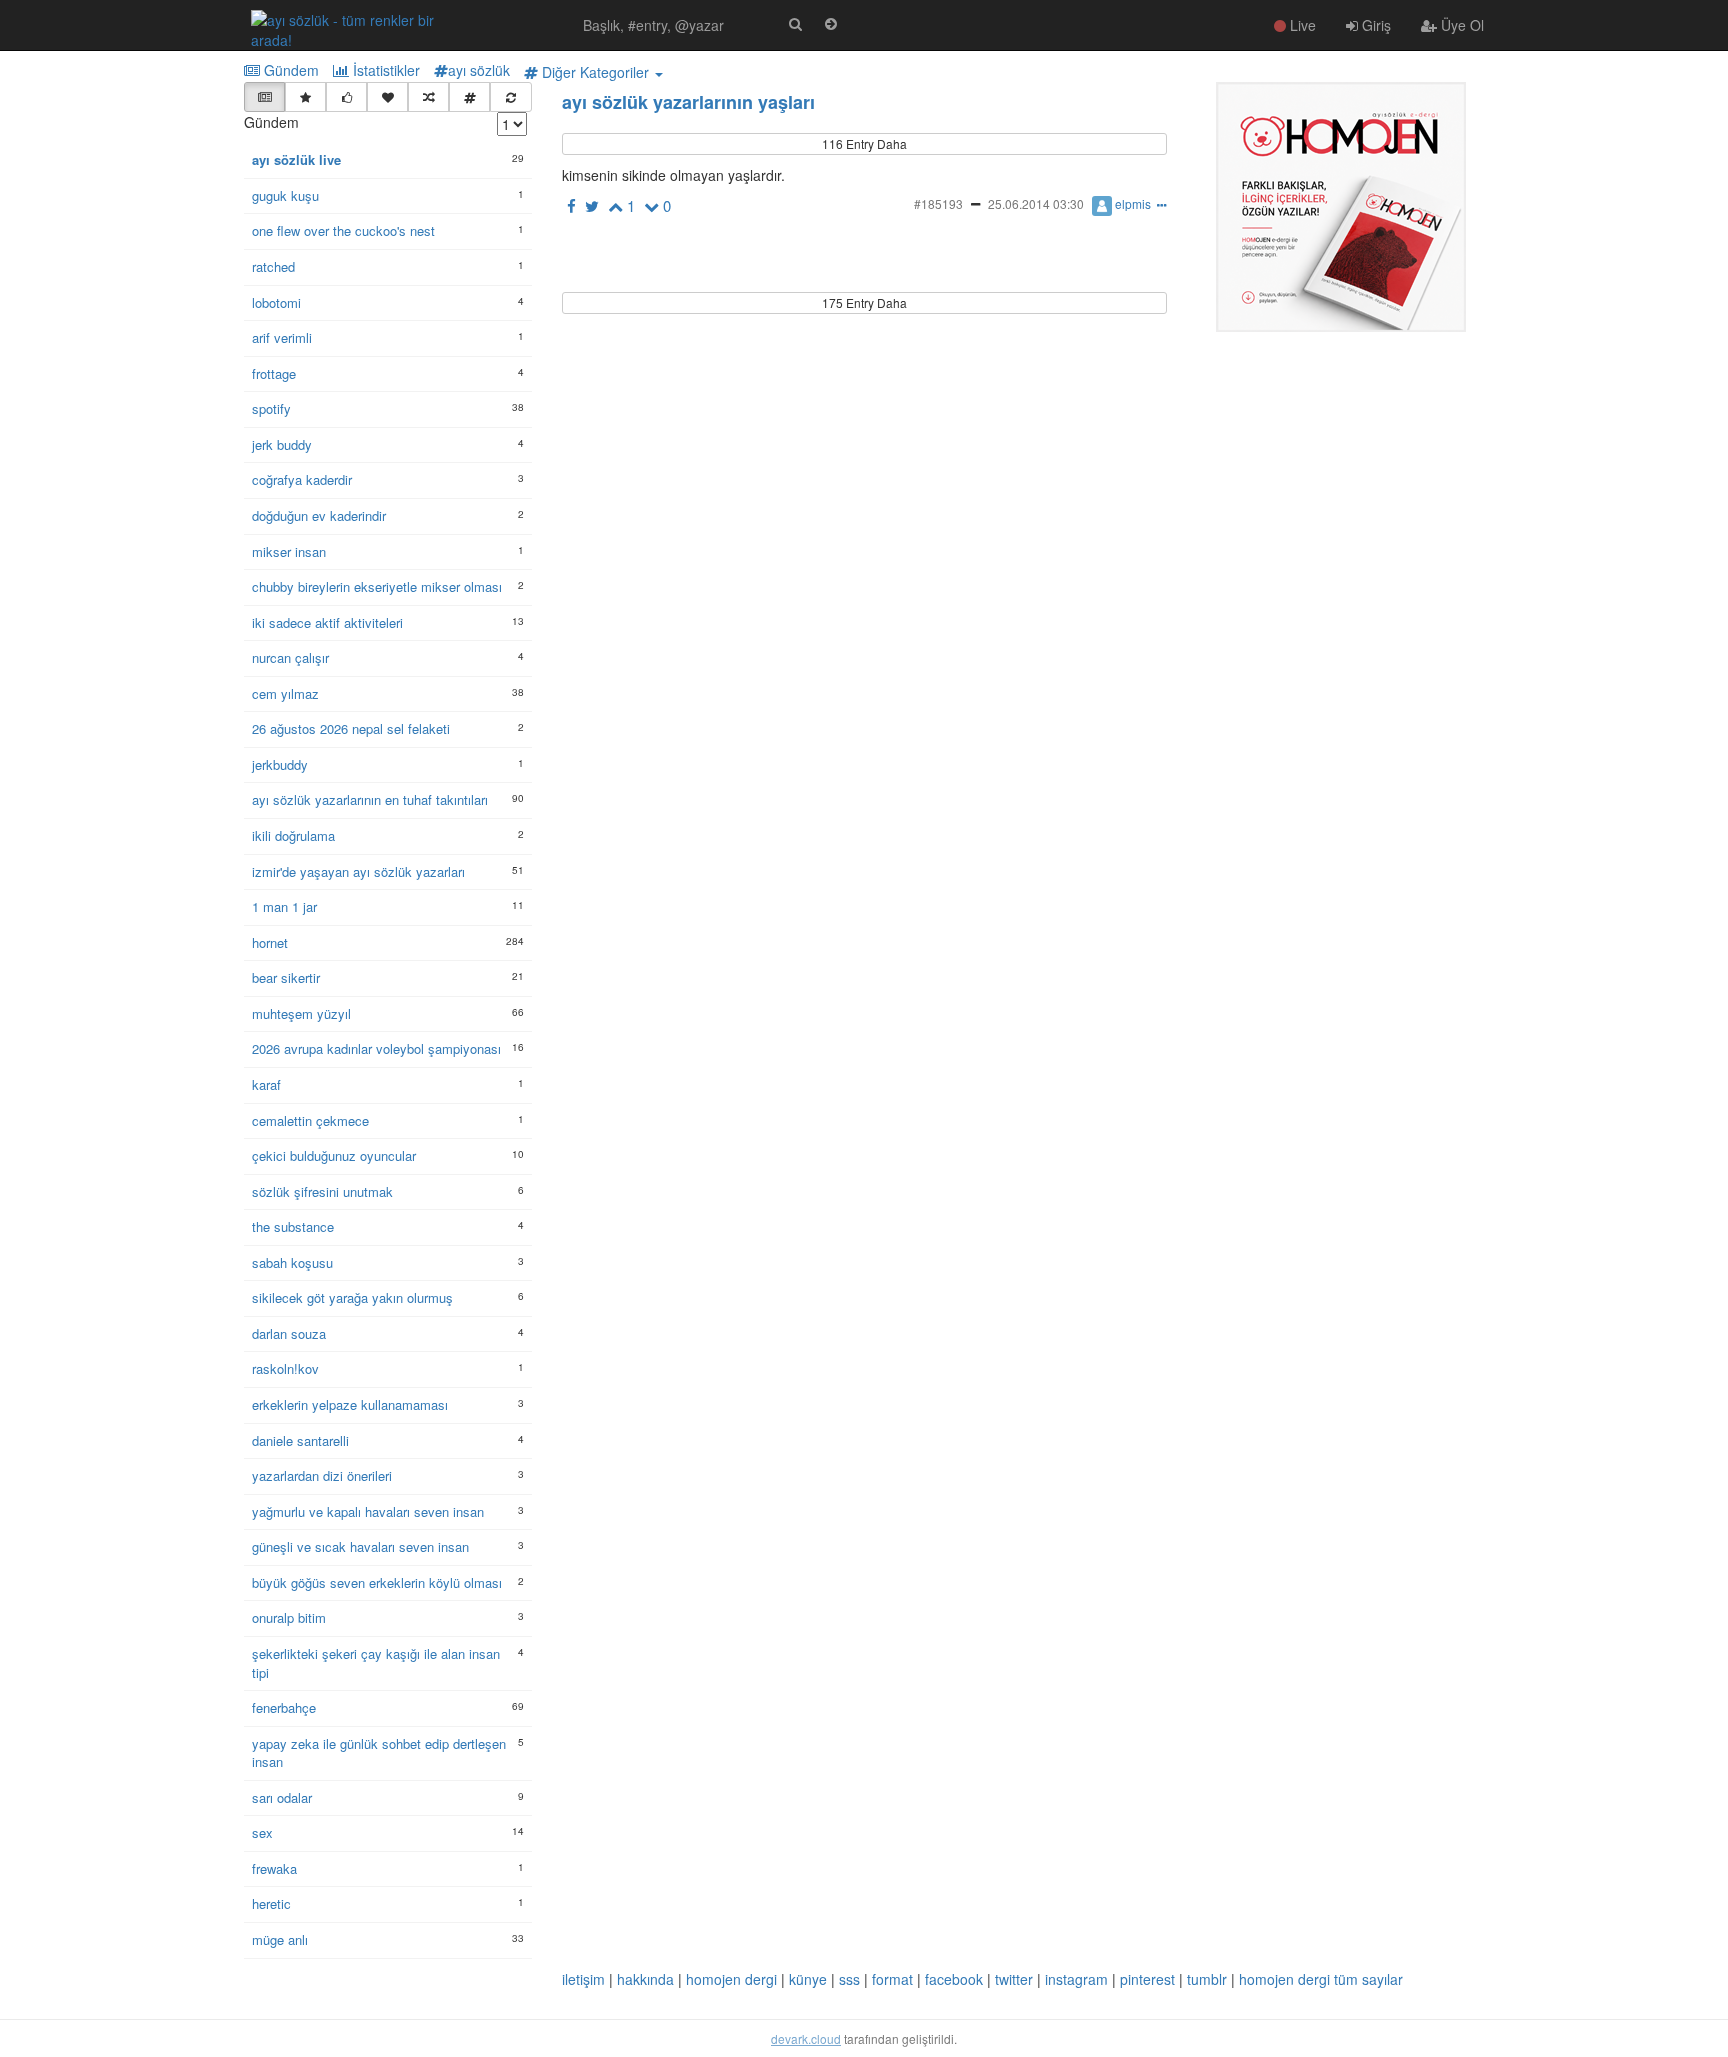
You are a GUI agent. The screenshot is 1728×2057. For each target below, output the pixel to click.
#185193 (938, 203)
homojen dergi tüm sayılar (1321, 1979)
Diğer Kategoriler (595, 72)
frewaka (274, 1869)
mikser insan (289, 552)
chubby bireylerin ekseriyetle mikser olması (377, 587)
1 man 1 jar (284, 907)
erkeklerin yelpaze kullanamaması (350, 1405)
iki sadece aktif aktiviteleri (327, 623)
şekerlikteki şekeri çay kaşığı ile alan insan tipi (376, 1663)
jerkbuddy (280, 765)
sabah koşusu (292, 1263)
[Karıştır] (428, 97)
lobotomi (276, 303)
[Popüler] (305, 97)
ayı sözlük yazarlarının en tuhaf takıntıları (370, 800)
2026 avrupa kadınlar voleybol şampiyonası (376, 1049)
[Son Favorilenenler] (387, 97)
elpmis (1133, 203)
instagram (1076, 1979)
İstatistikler (384, 70)
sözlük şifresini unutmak (322, 1192)
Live (1301, 25)
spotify (271, 409)
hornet (270, 943)
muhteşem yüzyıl (301, 1014)
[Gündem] (264, 97)
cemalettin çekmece (310, 1121)
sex (262, 1833)
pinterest (1147, 1979)
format (892, 1979)
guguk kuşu (285, 196)
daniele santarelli (300, 1441)
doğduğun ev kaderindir (319, 516)
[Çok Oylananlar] (346, 97)
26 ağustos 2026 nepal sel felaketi (351, 729)
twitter (1014, 1979)
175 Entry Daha (864, 302)
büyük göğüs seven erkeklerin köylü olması (377, 1583)
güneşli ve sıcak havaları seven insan (360, 1547)
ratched (273, 267)
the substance (293, 1227)
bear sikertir (286, 978)
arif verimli (282, 338)
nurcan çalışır (290, 658)
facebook (954, 1979)
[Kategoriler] (469, 97)
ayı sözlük (479, 70)
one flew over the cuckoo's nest (343, 231)
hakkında (645, 1979)
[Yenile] (510, 97)
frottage (274, 374)
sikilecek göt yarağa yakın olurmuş (352, 1298)
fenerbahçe (284, 1708)
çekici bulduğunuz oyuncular (334, 1156)
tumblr (1207, 1979)
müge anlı (280, 1940)
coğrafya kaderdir (302, 480)
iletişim (583, 1979)
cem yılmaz (285, 694)
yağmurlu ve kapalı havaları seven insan (368, 1512)
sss (849, 1979)
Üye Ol (1460, 25)
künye (808, 1979)
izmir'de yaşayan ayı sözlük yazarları (358, 872)
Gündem (289, 70)
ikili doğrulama (293, 836)
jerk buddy (282, 445)
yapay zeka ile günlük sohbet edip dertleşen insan (379, 1753)
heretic (271, 1904)
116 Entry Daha (864, 143)
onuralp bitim (289, 1618)
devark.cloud (806, 2038)
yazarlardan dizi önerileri (322, 1476)
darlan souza (289, 1334)
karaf (266, 1085)
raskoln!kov (285, 1369)
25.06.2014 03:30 (1036, 203)
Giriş (1374, 25)
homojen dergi (731, 1979)
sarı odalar (282, 1798)
